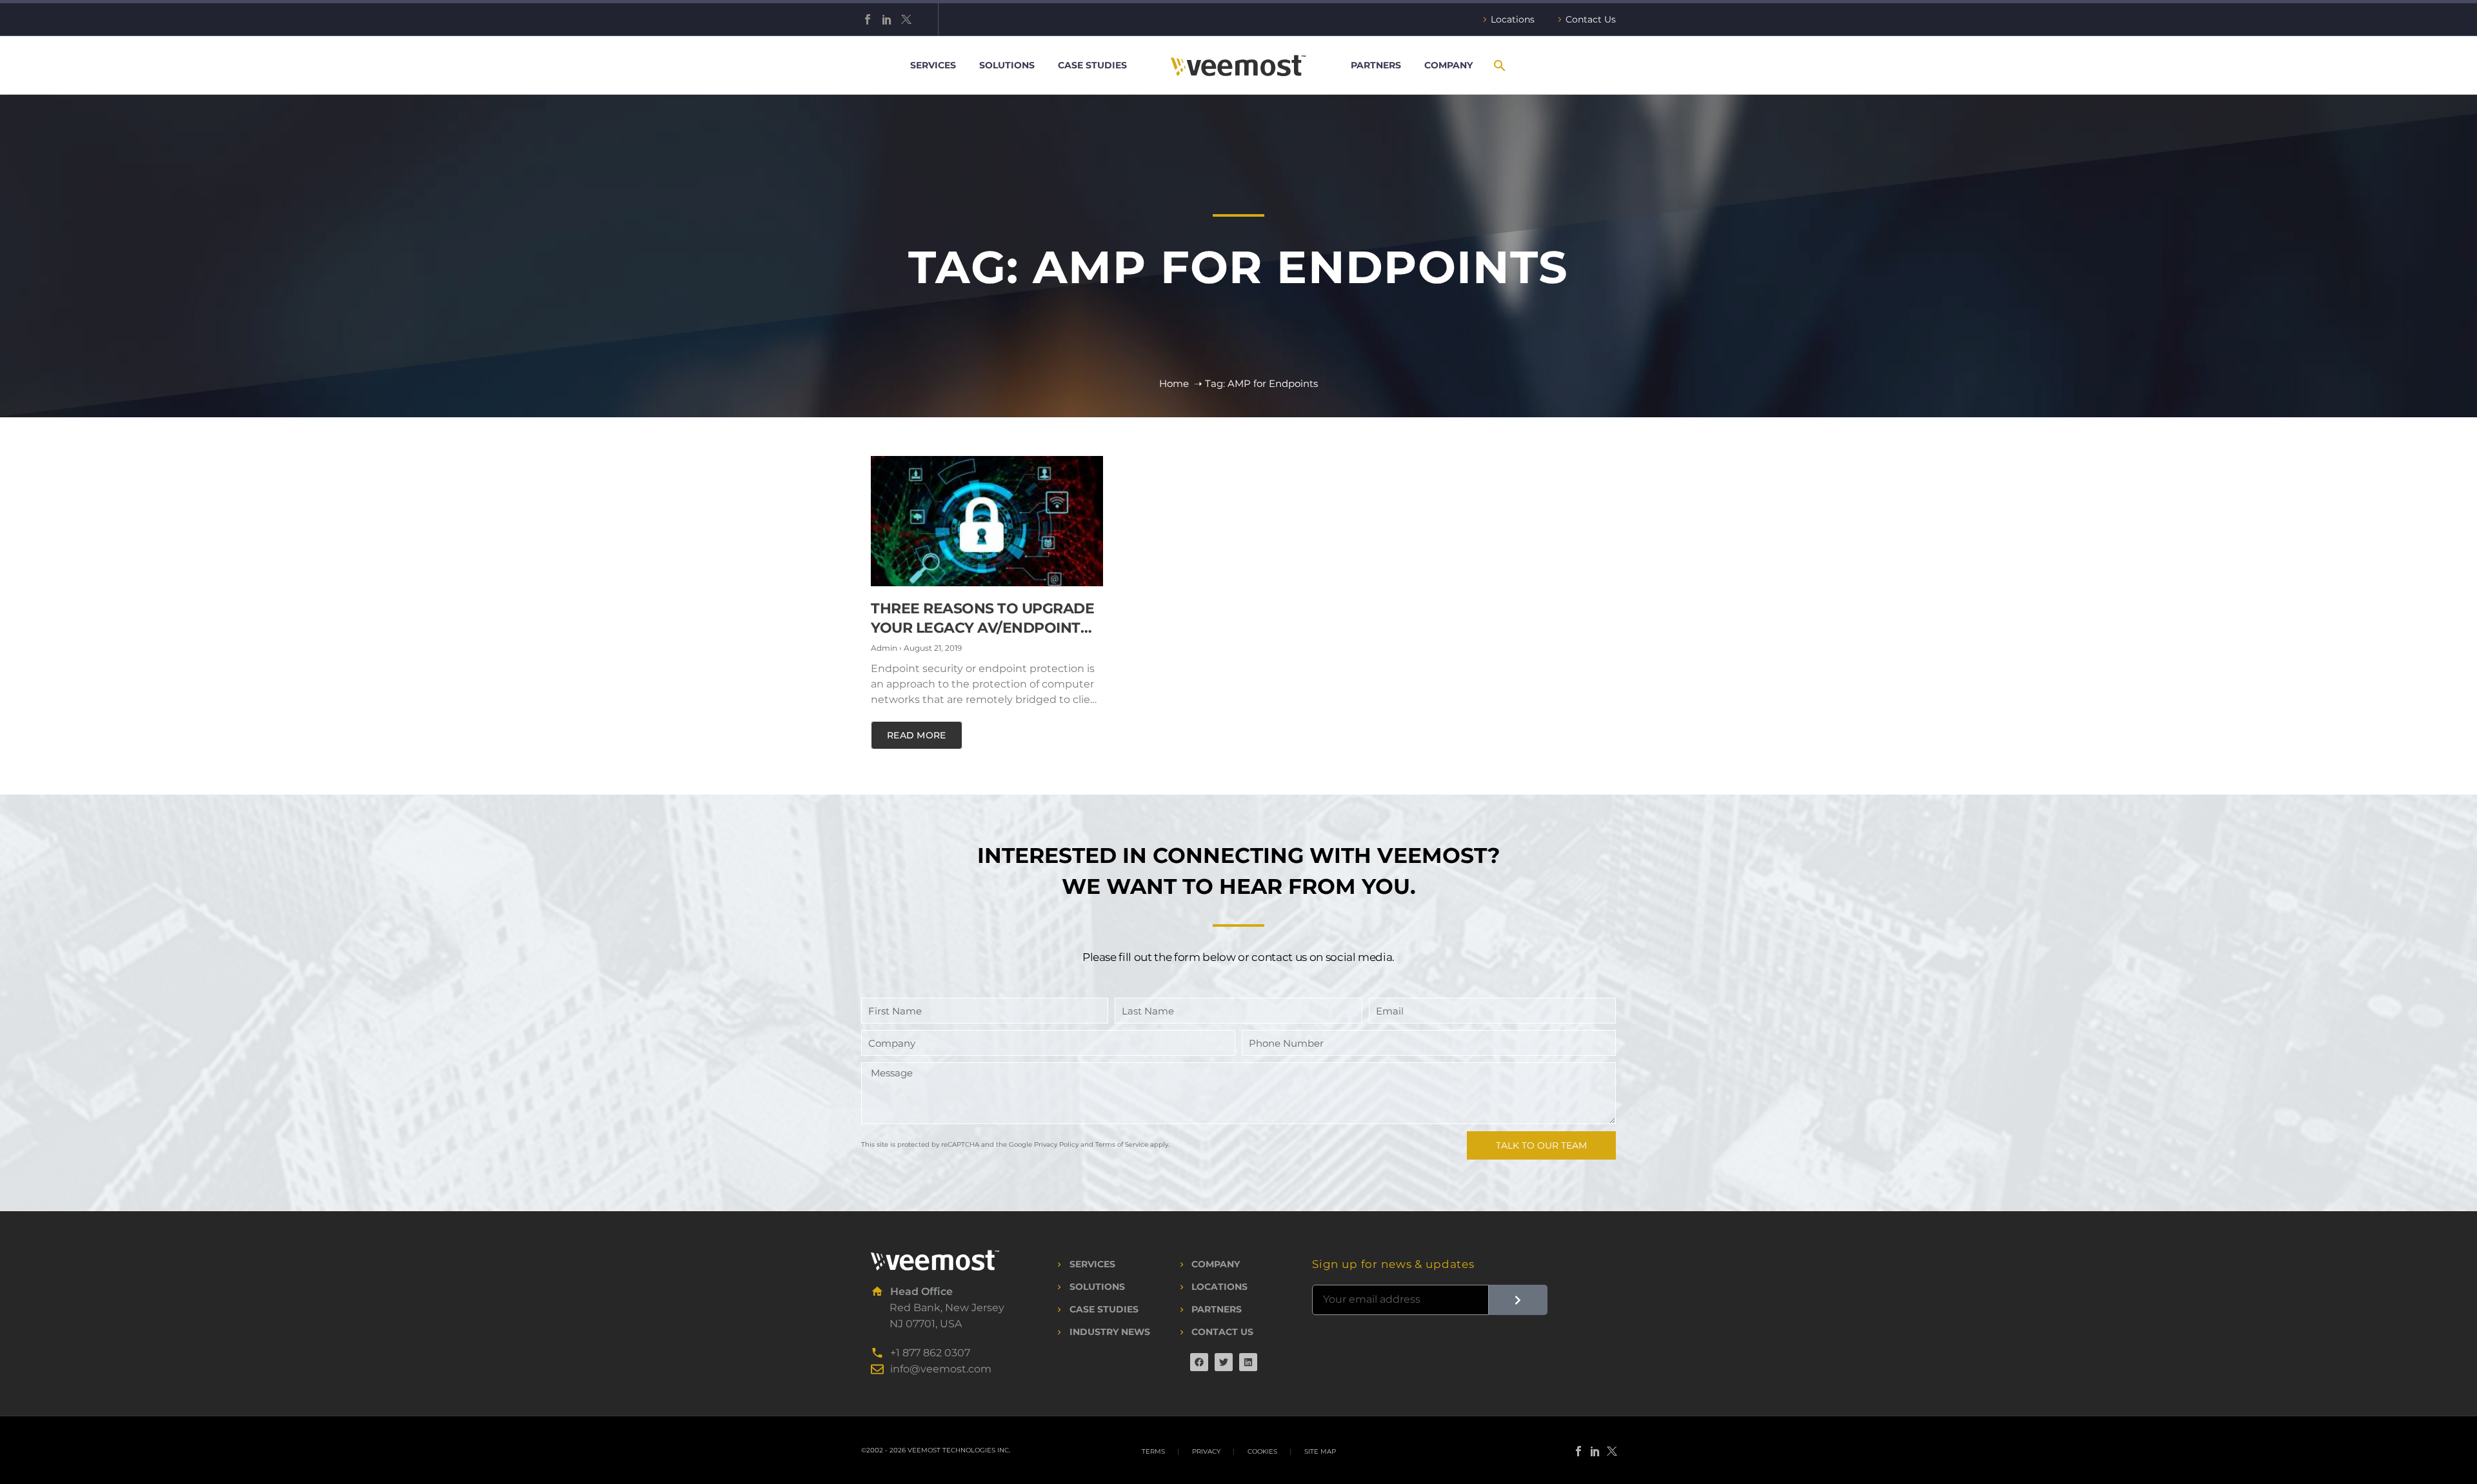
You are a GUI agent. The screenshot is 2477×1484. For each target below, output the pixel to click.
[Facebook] (868, 19)
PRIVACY (1206, 1452)
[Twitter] (906, 19)
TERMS (1153, 1452)
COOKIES (1262, 1452)
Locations (1513, 19)
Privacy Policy (1056, 1144)
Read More (917, 735)
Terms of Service (1122, 1144)
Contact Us (1591, 19)
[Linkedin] (1248, 1362)
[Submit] (1518, 1300)
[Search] (1499, 65)
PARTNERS (1376, 65)
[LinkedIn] (887, 19)
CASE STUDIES (1092, 65)
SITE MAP (1320, 1452)
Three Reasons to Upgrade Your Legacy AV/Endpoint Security (982, 628)
